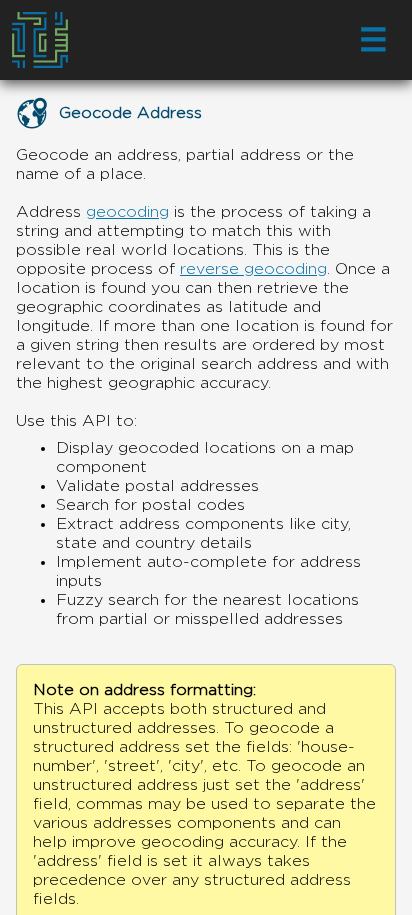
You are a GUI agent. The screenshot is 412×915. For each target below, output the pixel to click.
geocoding (127, 212)
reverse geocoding (253, 269)
